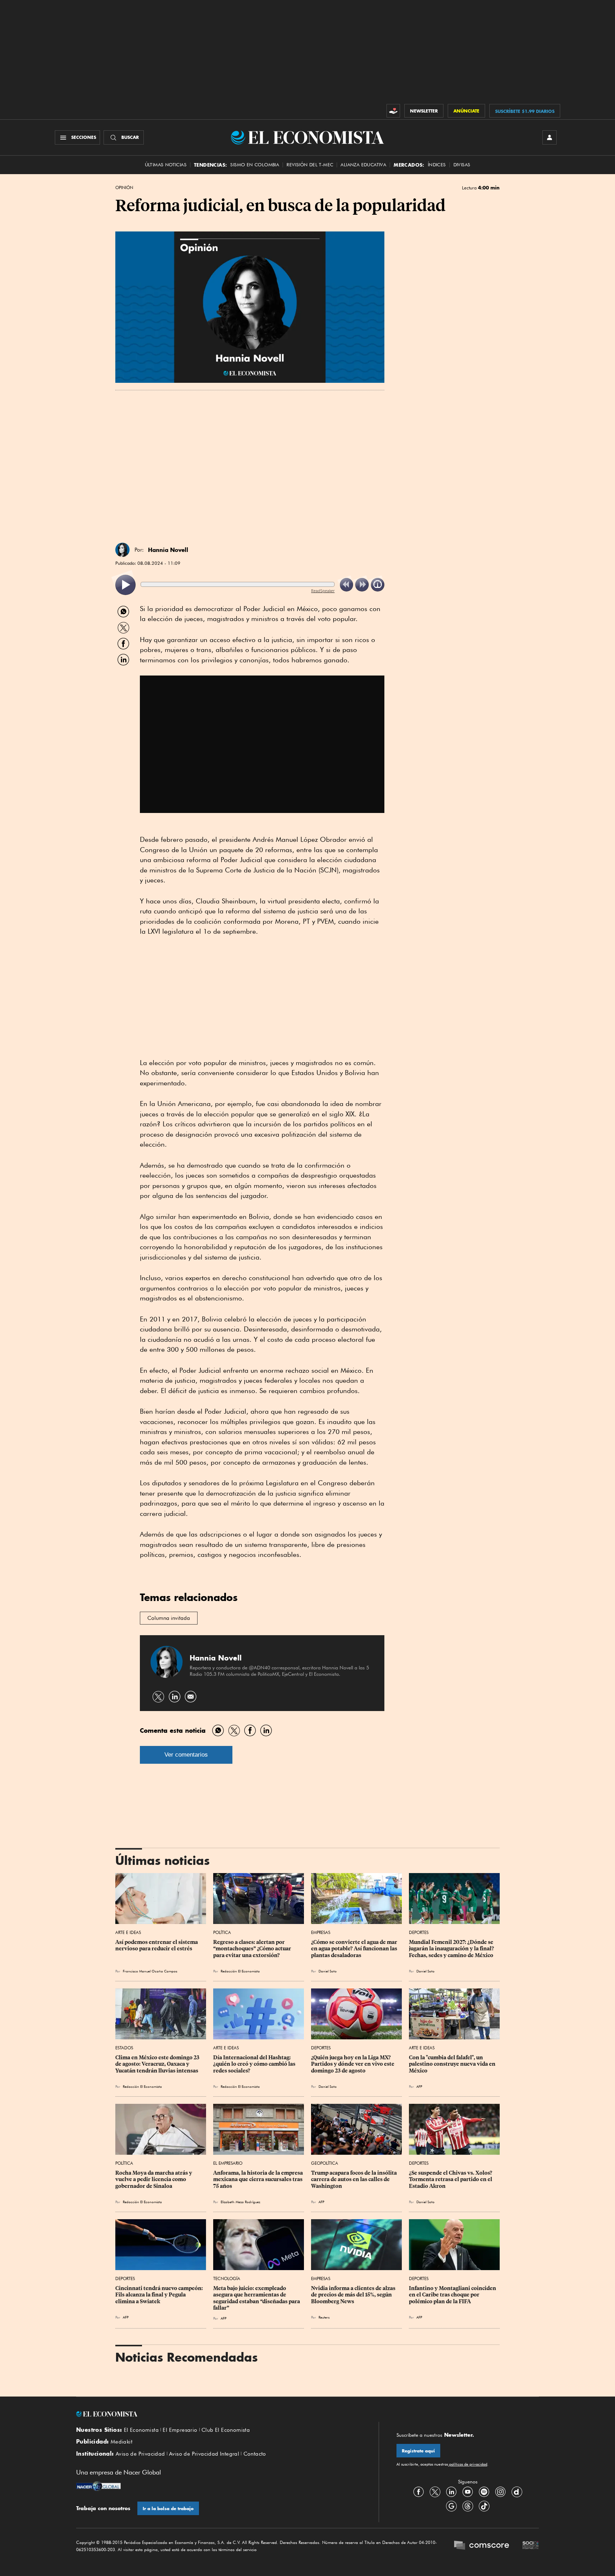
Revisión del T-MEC (310, 165)
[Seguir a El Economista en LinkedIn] (451, 2492)
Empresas (321, 1932)
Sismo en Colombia (255, 165)
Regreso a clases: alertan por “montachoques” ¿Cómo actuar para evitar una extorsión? (253, 1949)
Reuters (324, 2317)
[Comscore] (482, 2546)
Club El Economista (226, 2430)
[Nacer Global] (98, 2487)
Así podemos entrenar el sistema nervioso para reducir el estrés (157, 1945)
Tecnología (227, 2278)
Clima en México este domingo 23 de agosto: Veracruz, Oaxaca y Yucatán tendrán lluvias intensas (158, 2064)
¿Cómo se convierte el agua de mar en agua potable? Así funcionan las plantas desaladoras (355, 1949)
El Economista (141, 2430)
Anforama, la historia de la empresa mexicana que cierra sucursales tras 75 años (259, 2179)
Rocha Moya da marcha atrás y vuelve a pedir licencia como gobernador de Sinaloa (154, 2179)
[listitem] (125, 585)
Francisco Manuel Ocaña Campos (150, 1971)
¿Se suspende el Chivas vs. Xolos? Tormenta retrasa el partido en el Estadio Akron (451, 2179)
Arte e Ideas (128, 1932)
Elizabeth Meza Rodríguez (240, 2202)
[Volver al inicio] (219, 2414)
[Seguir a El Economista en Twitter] (435, 2492)
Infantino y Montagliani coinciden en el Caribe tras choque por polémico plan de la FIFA (453, 2295)
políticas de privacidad (468, 2464)
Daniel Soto (328, 1971)
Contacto (255, 2454)
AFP (419, 2086)
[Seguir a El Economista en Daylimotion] (517, 2492)
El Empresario (228, 2163)
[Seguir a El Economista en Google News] (451, 2506)
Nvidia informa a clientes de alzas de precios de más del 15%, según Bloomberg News (354, 2295)
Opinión (124, 188)
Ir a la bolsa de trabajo (168, 2509)
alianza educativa (363, 165)
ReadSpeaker (323, 591)
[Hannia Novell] (122, 550)
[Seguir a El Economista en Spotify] (484, 2492)
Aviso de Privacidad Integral (204, 2454)
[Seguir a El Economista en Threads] (468, 2506)
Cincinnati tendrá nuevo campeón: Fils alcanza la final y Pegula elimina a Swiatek (160, 2295)
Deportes (419, 1932)
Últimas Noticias (166, 165)
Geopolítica (325, 2163)
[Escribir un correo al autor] (191, 1697)
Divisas (462, 165)
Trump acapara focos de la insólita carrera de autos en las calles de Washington (354, 2179)
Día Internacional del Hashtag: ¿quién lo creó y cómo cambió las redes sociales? (255, 2064)
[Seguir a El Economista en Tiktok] (484, 2506)
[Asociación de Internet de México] (531, 2546)
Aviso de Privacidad (140, 2454)
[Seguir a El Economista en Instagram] (500, 2492)
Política (222, 1932)
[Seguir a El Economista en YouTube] (468, 2492)
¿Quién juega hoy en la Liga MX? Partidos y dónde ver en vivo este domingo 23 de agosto (353, 2064)
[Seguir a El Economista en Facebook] (419, 2492)
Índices (437, 165)
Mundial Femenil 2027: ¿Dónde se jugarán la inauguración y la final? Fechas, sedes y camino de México (452, 1949)
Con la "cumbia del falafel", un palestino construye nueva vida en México (453, 2064)
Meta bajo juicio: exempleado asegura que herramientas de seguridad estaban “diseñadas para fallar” (257, 2298)
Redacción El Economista (240, 1971)
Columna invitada (169, 1618)
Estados (124, 2048)
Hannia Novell (168, 550)
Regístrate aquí (418, 2451)
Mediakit (122, 2442)
